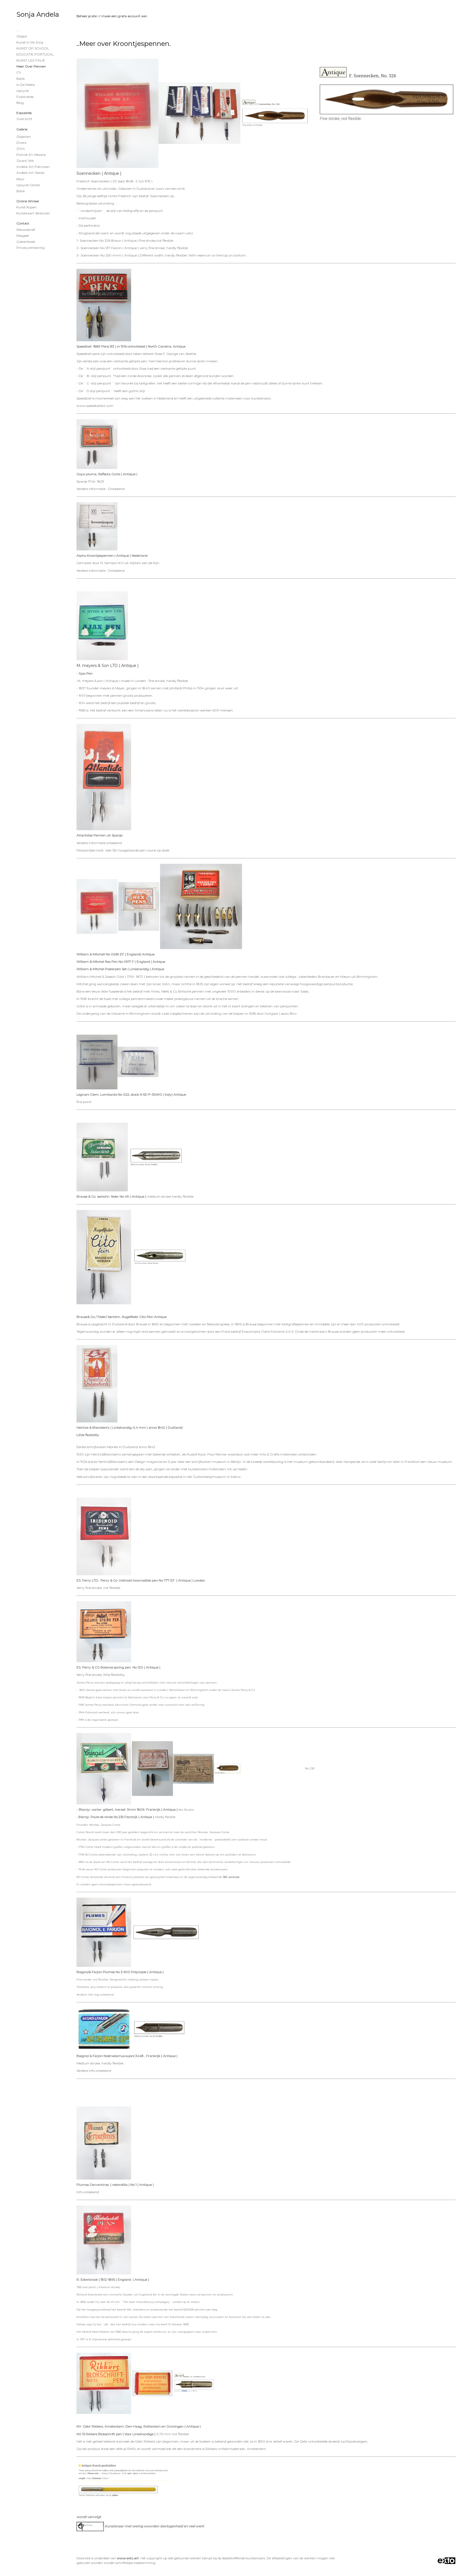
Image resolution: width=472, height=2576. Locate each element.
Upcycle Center (28, 185)
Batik (21, 79)
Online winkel (28, 201)
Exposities (24, 113)
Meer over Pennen (31, 66)
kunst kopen (26, 207)
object (22, 36)
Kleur (20, 179)
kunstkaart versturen (33, 213)
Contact (23, 223)
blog (20, 103)
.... (18, 30)
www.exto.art (128, 2558)
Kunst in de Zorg (30, 42)
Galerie (22, 129)
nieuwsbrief (26, 230)
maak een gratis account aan (124, 16)
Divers (21, 143)
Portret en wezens (31, 155)
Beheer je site (87, 16)
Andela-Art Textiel (30, 173)
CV (19, 72)
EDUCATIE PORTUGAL (35, 54)
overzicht (24, 119)
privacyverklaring (30, 248)
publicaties (25, 97)
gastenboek (26, 242)
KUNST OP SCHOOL (33, 48)
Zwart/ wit (25, 161)
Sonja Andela (38, 14)
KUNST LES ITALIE (31, 60)
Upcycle (23, 91)
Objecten (24, 137)
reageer (23, 236)
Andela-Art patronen (33, 167)
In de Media (26, 85)
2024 (21, 149)
